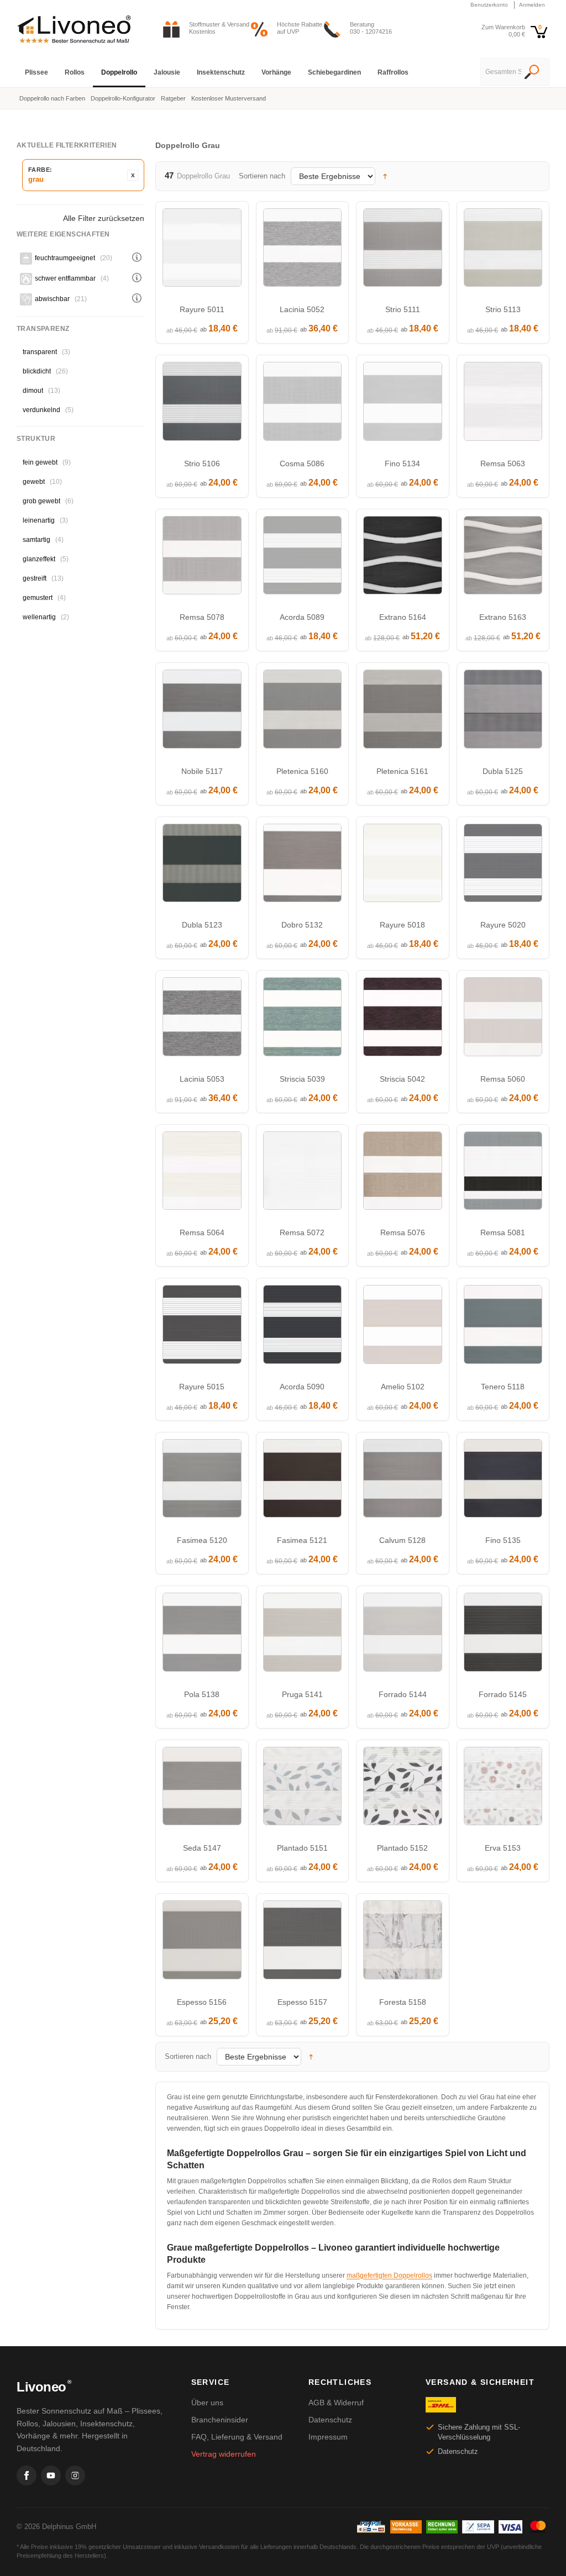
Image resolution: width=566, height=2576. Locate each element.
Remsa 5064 (202, 1232)
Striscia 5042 (402, 1079)
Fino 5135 (503, 1540)
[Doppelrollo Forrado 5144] (403, 1635)
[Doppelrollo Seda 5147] (202, 1789)
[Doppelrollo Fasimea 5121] (303, 1481)
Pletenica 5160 (302, 771)
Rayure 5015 (202, 1387)
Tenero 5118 (503, 1387)
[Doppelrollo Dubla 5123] (202, 866)
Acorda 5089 (302, 617)
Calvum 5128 (402, 1540)
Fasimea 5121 (302, 1540)
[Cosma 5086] (303, 404)
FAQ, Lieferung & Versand (237, 2437)
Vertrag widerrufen (224, 2454)
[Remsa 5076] (403, 1174)
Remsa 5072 (302, 1232)
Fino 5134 (402, 463)
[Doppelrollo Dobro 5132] (303, 866)
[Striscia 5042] (403, 1020)
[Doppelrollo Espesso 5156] (202, 1943)
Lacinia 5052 (302, 309)
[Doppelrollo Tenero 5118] (503, 1327)
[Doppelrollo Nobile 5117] (202, 712)
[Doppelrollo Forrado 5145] (503, 1635)
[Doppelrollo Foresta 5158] (403, 1943)
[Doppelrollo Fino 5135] (503, 1481)
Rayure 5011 (202, 309)
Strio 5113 (503, 309)
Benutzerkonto (489, 5)
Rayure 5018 (402, 925)
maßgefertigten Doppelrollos (389, 2275)
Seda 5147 (202, 1848)
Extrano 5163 (503, 617)
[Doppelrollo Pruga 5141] (303, 1635)
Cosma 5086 (302, 463)
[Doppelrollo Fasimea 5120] (202, 1481)
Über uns (207, 2403)
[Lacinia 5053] (202, 1020)
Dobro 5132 (302, 925)
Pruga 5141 (302, 1694)
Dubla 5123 (202, 925)
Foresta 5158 (403, 2002)
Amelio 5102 (403, 1387)
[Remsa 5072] (303, 1174)
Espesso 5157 (302, 2002)
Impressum (328, 2437)
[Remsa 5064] (202, 1174)
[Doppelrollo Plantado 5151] (303, 1789)
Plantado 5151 (302, 1848)
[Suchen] (532, 73)
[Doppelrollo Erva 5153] (503, 1789)
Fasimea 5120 (202, 1540)
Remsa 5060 (503, 1079)
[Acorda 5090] (303, 1327)
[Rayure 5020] (503, 866)
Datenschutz (330, 2420)
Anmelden (532, 5)
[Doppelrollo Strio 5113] (503, 251)
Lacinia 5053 (202, 1079)
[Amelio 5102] (403, 1327)
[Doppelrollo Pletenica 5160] (303, 712)
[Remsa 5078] (202, 558)
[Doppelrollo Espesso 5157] (303, 1943)
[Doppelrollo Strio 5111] (403, 251)
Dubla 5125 (503, 771)
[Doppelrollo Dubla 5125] (503, 712)
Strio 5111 (403, 309)
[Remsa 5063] (503, 404)
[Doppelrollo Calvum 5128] (403, 1481)
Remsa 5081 (503, 1232)
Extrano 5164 (403, 617)
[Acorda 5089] (303, 558)
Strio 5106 (202, 463)
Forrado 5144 (403, 1694)
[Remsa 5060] (503, 1020)
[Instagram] (75, 2475)
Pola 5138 (202, 1694)
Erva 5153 (503, 1848)
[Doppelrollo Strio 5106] (202, 404)
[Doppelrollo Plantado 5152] (403, 1789)
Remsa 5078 (202, 617)
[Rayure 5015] (202, 1327)
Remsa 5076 (403, 1232)
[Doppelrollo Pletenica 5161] (403, 712)
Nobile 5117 (202, 771)
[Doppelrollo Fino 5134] (403, 404)
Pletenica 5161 (402, 771)
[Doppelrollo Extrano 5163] (503, 558)
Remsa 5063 (503, 463)
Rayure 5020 (503, 925)
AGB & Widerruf (336, 2403)
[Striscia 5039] (303, 1020)
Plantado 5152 (402, 1848)
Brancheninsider (220, 2420)
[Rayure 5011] (202, 251)
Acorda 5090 (302, 1387)
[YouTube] (51, 2475)
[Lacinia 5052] (303, 251)
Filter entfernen (133, 175)
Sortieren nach (262, 176)
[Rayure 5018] (403, 866)
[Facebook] (27, 2475)
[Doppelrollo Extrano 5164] (403, 558)
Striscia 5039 (302, 1079)
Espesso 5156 (202, 2002)
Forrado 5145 (503, 1694)
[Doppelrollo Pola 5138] (202, 1635)
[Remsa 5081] (503, 1174)
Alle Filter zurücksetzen (104, 218)
